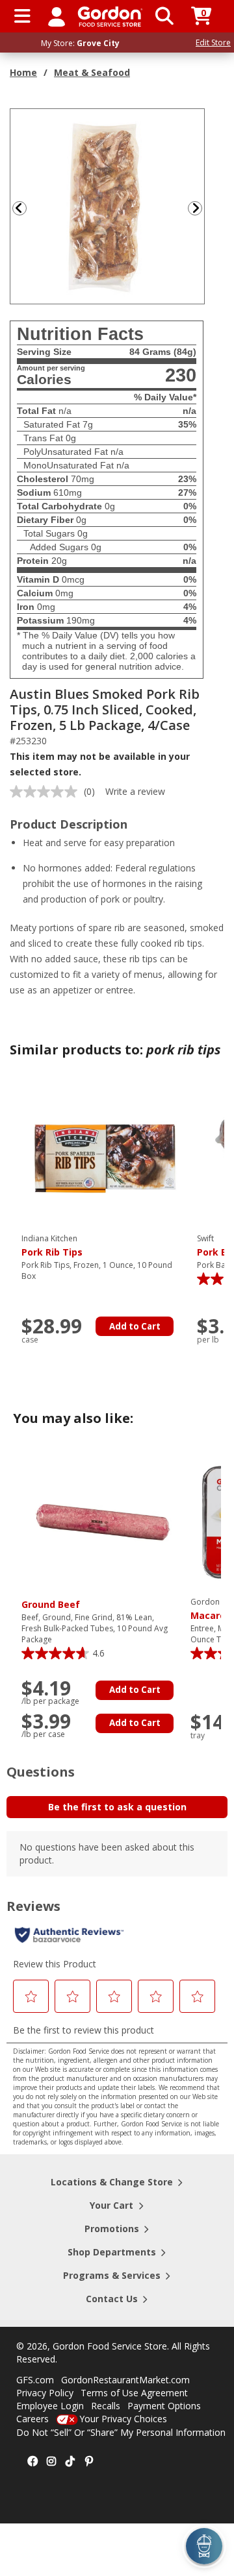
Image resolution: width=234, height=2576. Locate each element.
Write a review (135, 791)
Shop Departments (112, 2252)
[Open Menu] (22, 16)
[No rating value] (47, 792)
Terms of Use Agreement (134, 2393)
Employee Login (50, 2406)
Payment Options (164, 2406)
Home (23, 72)
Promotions (112, 2229)
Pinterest (89, 2462)
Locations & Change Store (112, 2182)
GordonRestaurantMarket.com (125, 2380)
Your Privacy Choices (123, 2419)
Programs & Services (112, 2275)
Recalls (106, 2406)
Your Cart (111, 2205)
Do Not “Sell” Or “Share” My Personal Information (121, 2432)
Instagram (51, 2462)
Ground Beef (51, 1604)
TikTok (70, 2462)
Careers (32, 2419)
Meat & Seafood (92, 72)
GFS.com (35, 2380)
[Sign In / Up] (57, 16)
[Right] (200, 208)
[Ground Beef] (103, 1521)
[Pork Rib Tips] (103, 1158)
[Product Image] (108, 205)
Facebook (32, 2462)
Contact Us (112, 2299)
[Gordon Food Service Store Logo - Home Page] (110, 17)
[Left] (18, 208)
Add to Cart (135, 1326)
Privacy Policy (45, 2393)
